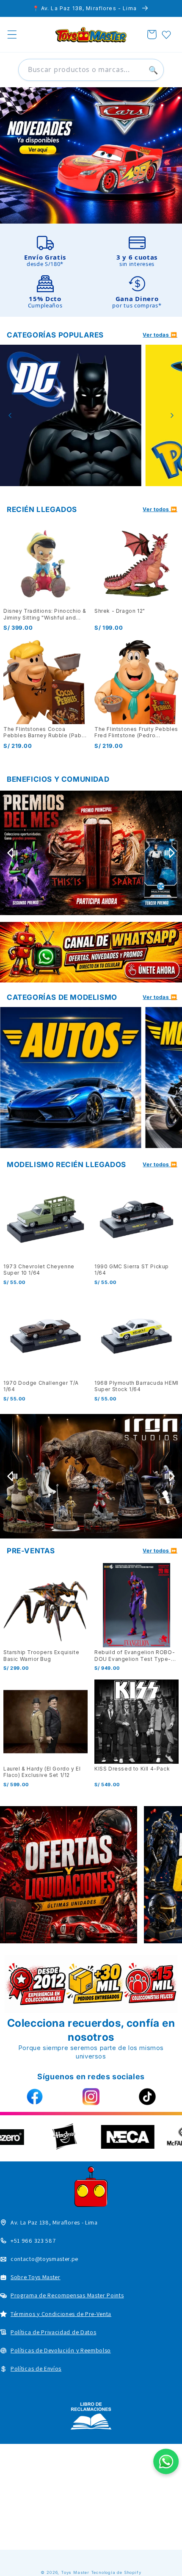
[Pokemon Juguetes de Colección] (71, 415)
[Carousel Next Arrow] (172, 415)
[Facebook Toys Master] (34, 2097)
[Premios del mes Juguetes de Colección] (91, 853)
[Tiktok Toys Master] (148, 2097)
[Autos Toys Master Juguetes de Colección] (71, 1078)
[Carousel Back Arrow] (10, 415)
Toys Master (75, 2572)
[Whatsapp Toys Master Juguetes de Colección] (91, 952)
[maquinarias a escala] (91, 156)
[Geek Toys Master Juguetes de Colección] (69, 1875)
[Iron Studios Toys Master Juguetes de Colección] (91, 1476)
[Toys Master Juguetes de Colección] (91, 2416)
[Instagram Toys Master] (91, 2097)
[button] (12, 35)
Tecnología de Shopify (116, 2572)
